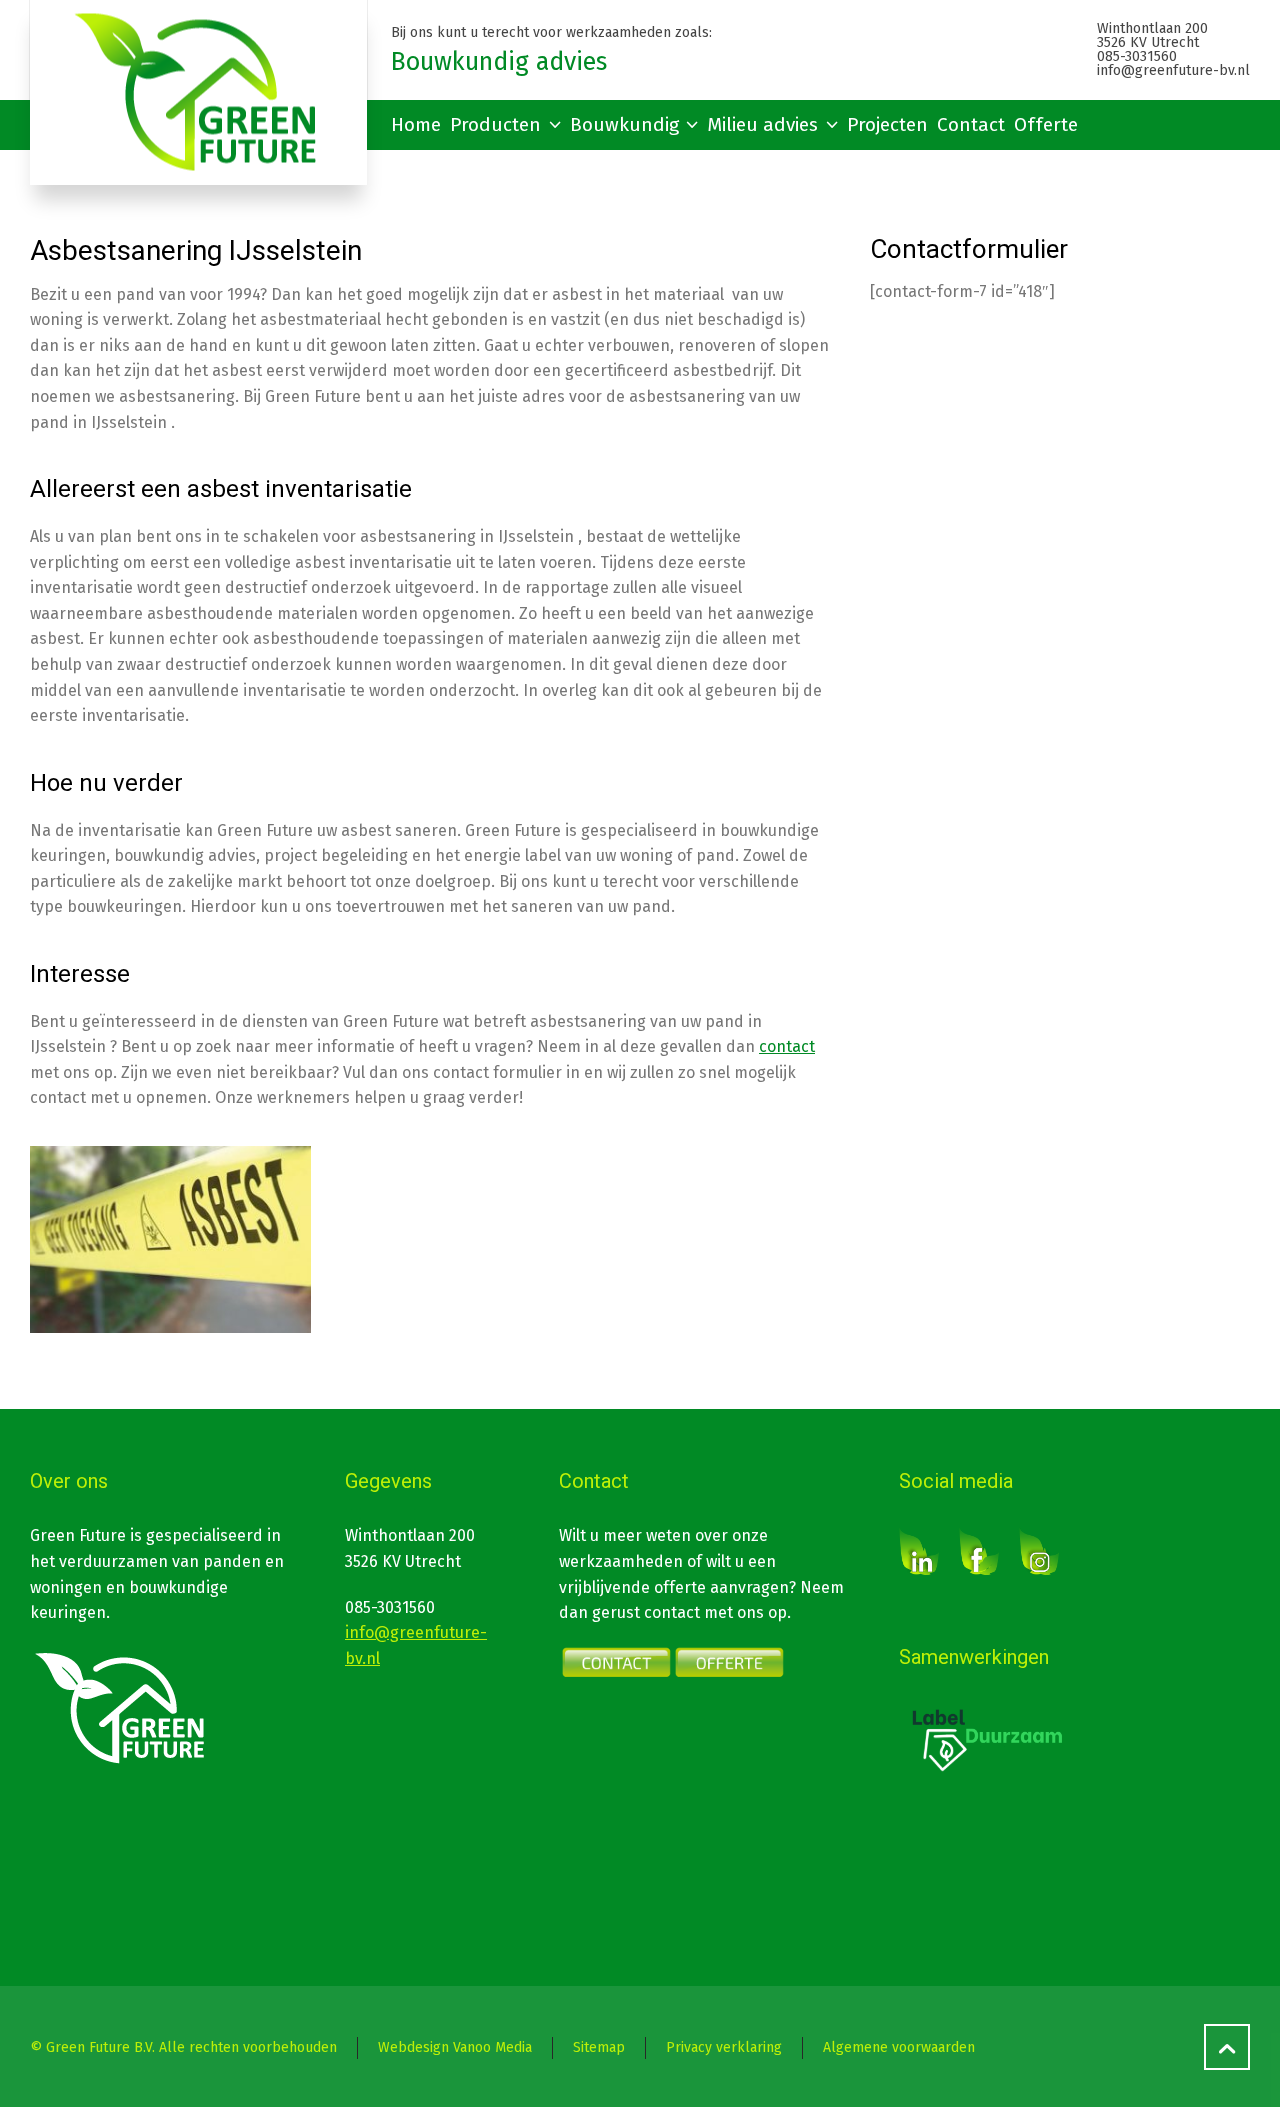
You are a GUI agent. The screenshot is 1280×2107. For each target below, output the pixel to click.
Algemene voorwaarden (899, 2047)
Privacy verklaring (724, 2047)
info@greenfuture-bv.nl (1173, 70)
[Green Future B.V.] (198, 92)
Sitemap (599, 2047)
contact (787, 1046)
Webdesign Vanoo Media (455, 2047)
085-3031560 (1137, 56)
